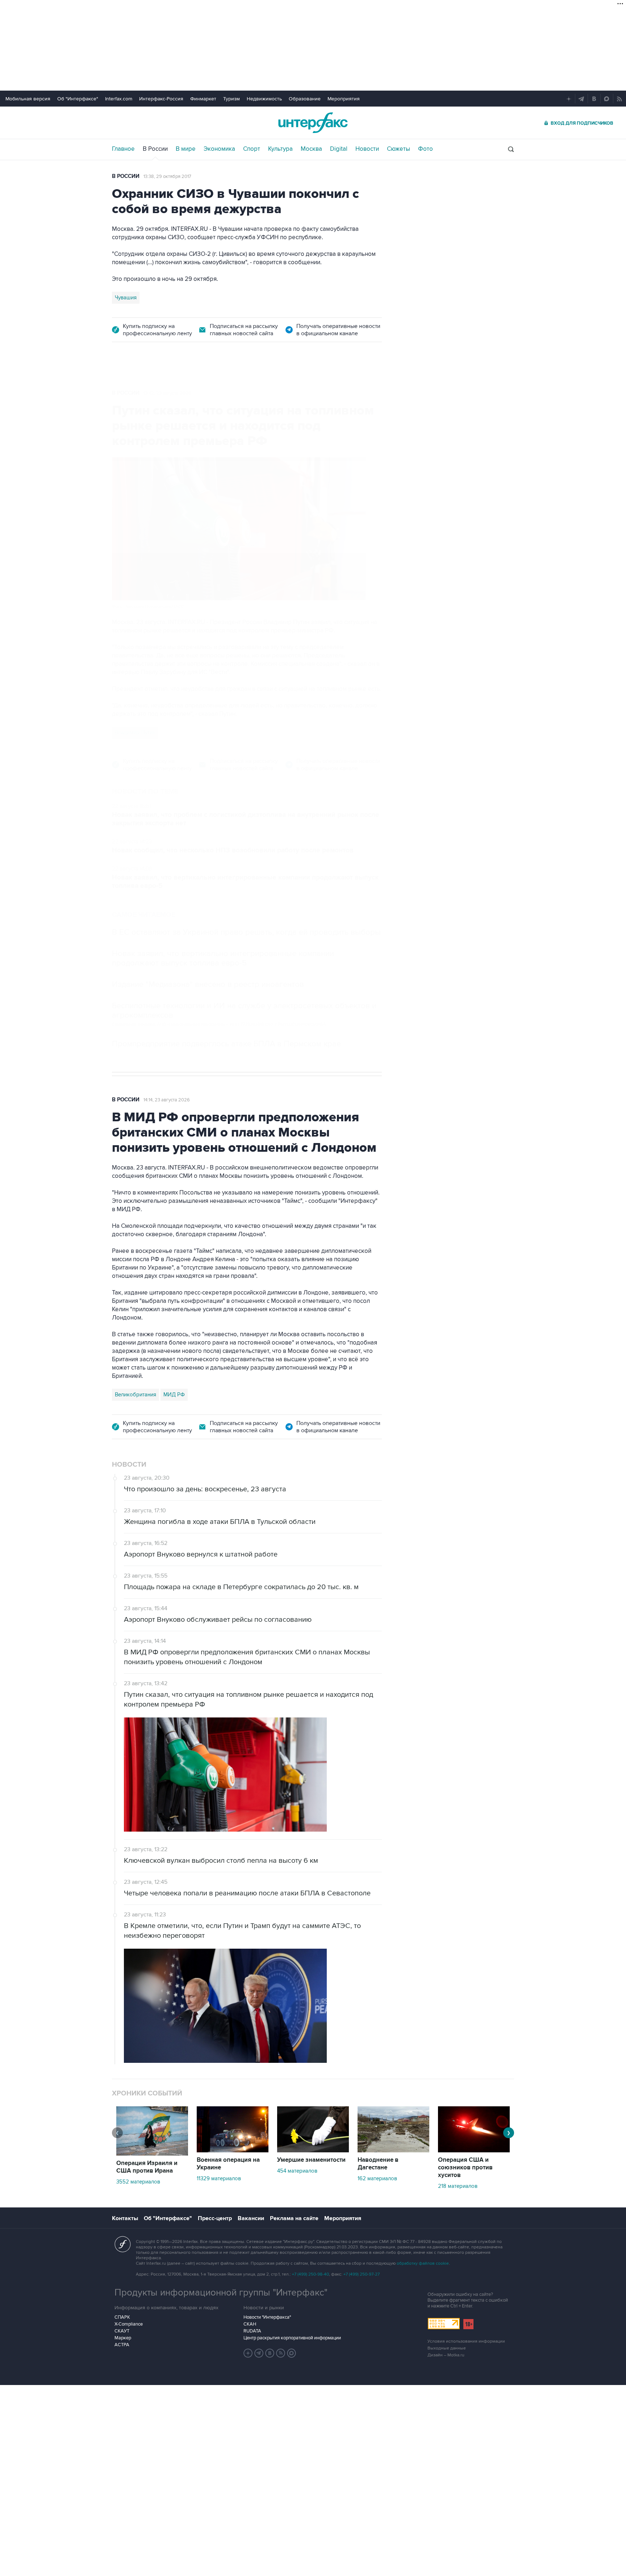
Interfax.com (119, 99)
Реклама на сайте (294, 2218)
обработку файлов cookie (423, 2263)
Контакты (125, 2218)
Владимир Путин (135, 732)
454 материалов (297, 2171)
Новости (367, 149)
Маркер (123, 2338)
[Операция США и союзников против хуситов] (474, 2151)
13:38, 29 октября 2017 (167, 176)
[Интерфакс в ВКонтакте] (270, 2353)
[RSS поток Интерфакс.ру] (281, 2353)
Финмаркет (203, 99)
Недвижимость (264, 99)
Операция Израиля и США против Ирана (147, 2167)
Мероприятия (344, 99)
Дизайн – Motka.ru (446, 2355)
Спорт (252, 149)
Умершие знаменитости (311, 2160)
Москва (311, 149)
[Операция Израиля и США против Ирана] (152, 2154)
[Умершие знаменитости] (313, 2151)
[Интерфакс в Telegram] (259, 2353)
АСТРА (122, 2345)
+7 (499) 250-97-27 (362, 2274)
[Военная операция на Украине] (233, 2151)
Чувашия (126, 298)
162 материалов (377, 2178)
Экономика (219, 149)
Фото (425, 149)
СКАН (250, 2324)
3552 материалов (138, 2182)
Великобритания (135, 1395)
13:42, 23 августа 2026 (167, 393)
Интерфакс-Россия (161, 99)
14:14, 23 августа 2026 (167, 1100)
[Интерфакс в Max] (292, 2353)
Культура (280, 149)
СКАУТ (122, 2331)
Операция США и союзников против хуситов (465, 2168)
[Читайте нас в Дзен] (248, 2353)
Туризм (231, 99)
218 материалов (458, 2186)
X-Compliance (129, 2324)
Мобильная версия (28, 99)
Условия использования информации (466, 2341)
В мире (186, 149)
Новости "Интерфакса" (267, 2317)
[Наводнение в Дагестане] (393, 2151)
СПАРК (122, 2317)
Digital (339, 149)
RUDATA (252, 2331)
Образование (305, 99)
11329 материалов (219, 2178)
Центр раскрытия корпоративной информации (292, 2338)
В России (155, 149)
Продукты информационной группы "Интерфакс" (221, 2293)
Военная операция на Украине (228, 2164)
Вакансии (251, 2218)
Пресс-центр (215, 2218)
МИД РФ (174, 1395)
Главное (123, 149)
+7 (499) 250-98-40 (310, 2274)
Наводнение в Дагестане (378, 2164)
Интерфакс (313, 123)
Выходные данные (447, 2348)
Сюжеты (398, 149)
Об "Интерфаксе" (78, 99)
